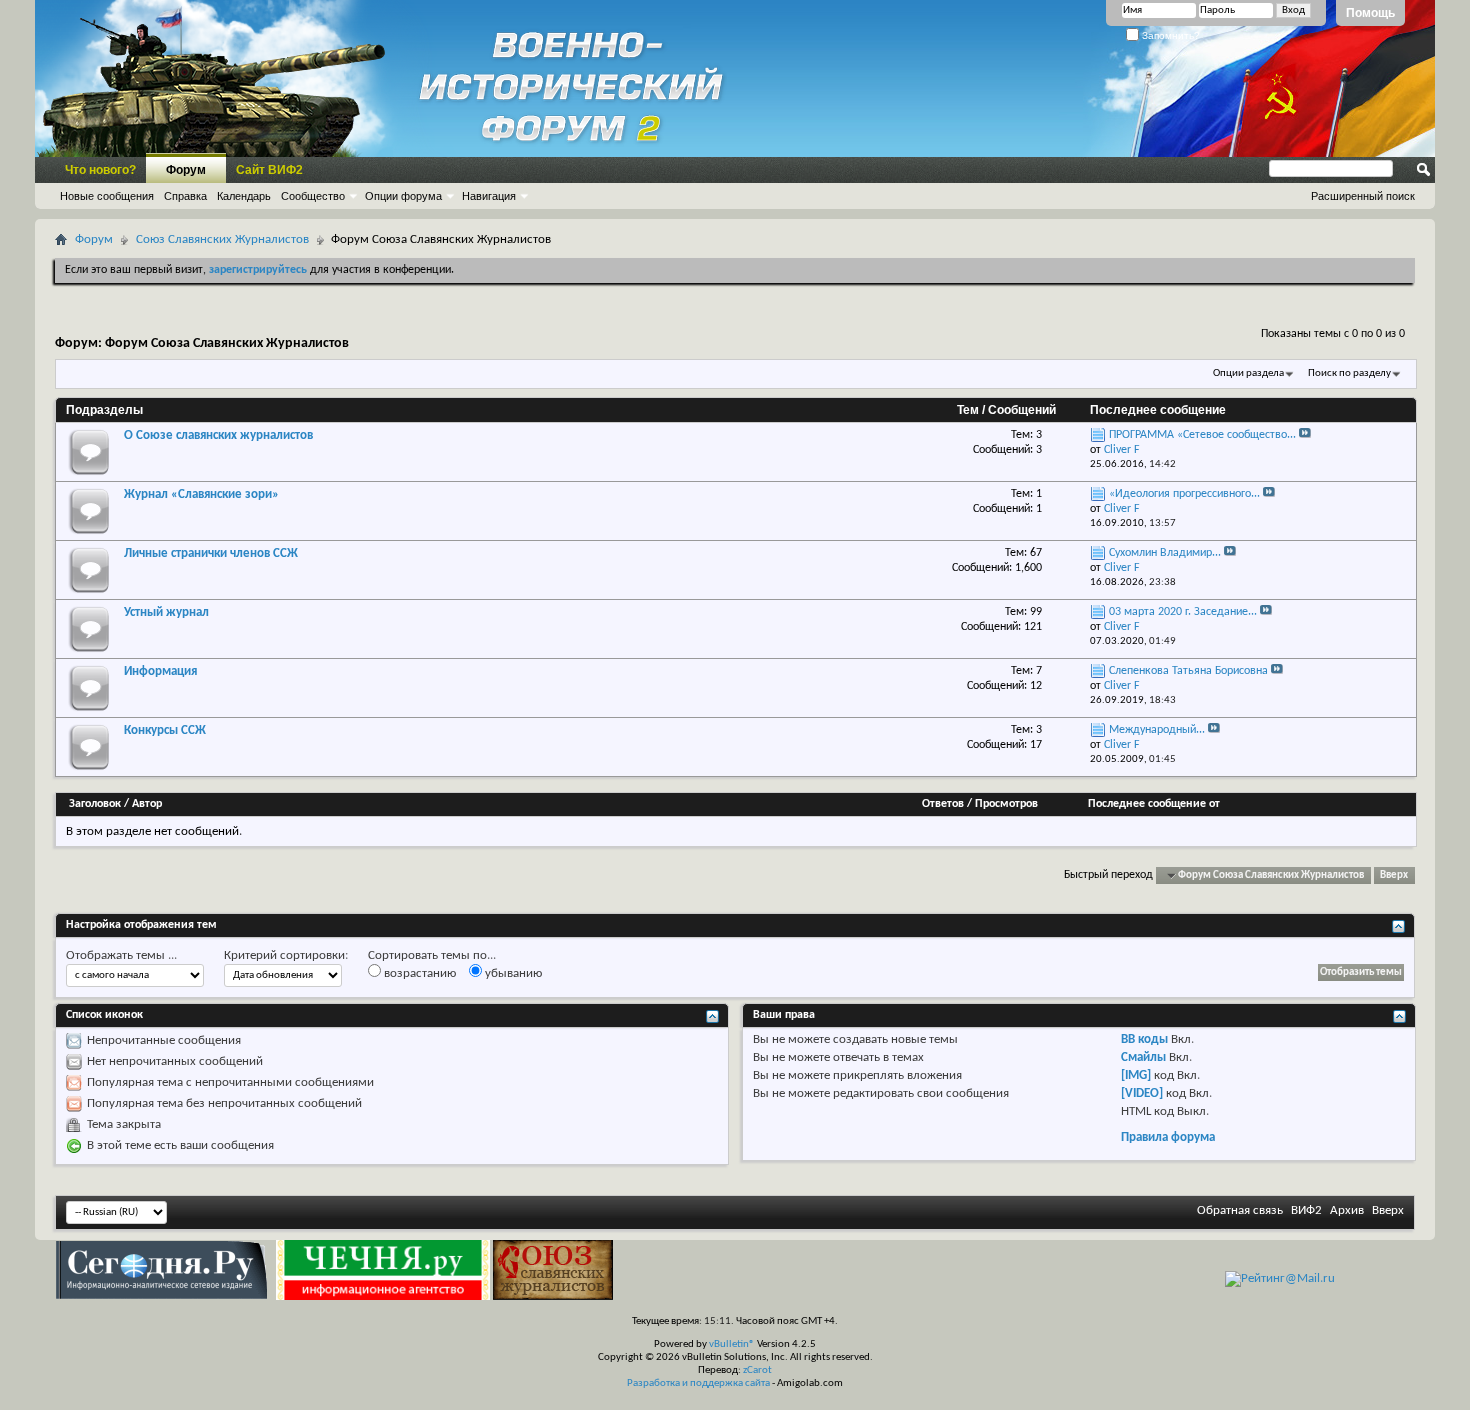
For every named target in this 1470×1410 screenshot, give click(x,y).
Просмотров (1006, 804)
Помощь (1370, 13)
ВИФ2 (1306, 1210)
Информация (160, 671)
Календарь (244, 196)
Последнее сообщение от (1154, 804)
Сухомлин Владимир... (1165, 553)
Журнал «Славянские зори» (201, 494)
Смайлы (1143, 1057)
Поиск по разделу (1349, 373)
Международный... (1157, 730)
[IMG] (1136, 1075)
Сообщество (313, 196)
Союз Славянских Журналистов (222, 239)
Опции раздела (1248, 373)
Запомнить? (1169, 35)
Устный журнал (166, 612)
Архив (1347, 1210)
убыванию (512, 973)
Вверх (1394, 875)
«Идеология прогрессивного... (1184, 494)
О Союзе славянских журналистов (218, 435)
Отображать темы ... (121, 955)
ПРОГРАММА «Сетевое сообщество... (1202, 435)
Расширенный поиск (1363, 196)
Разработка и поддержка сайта (698, 1383)
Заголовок (95, 804)
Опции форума (403, 196)
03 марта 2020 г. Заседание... (1183, 612)
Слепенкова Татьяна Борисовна (1188, 671)
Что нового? (100, 170)
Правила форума (1168, 1137)
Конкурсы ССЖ (165, 730)
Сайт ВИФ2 (269, 170)
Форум (186, 170)
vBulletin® (732, 1344)
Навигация (489, 196)
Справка (185, 196)
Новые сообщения (107, 196)
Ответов (943, 804)
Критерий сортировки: (286, 955)
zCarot (757, 1370)
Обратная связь (1240, 1210)
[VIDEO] (1142, 1093)
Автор (147, 804)
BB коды (1144, 1039)
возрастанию (418, 973)
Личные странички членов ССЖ (211, 553)
